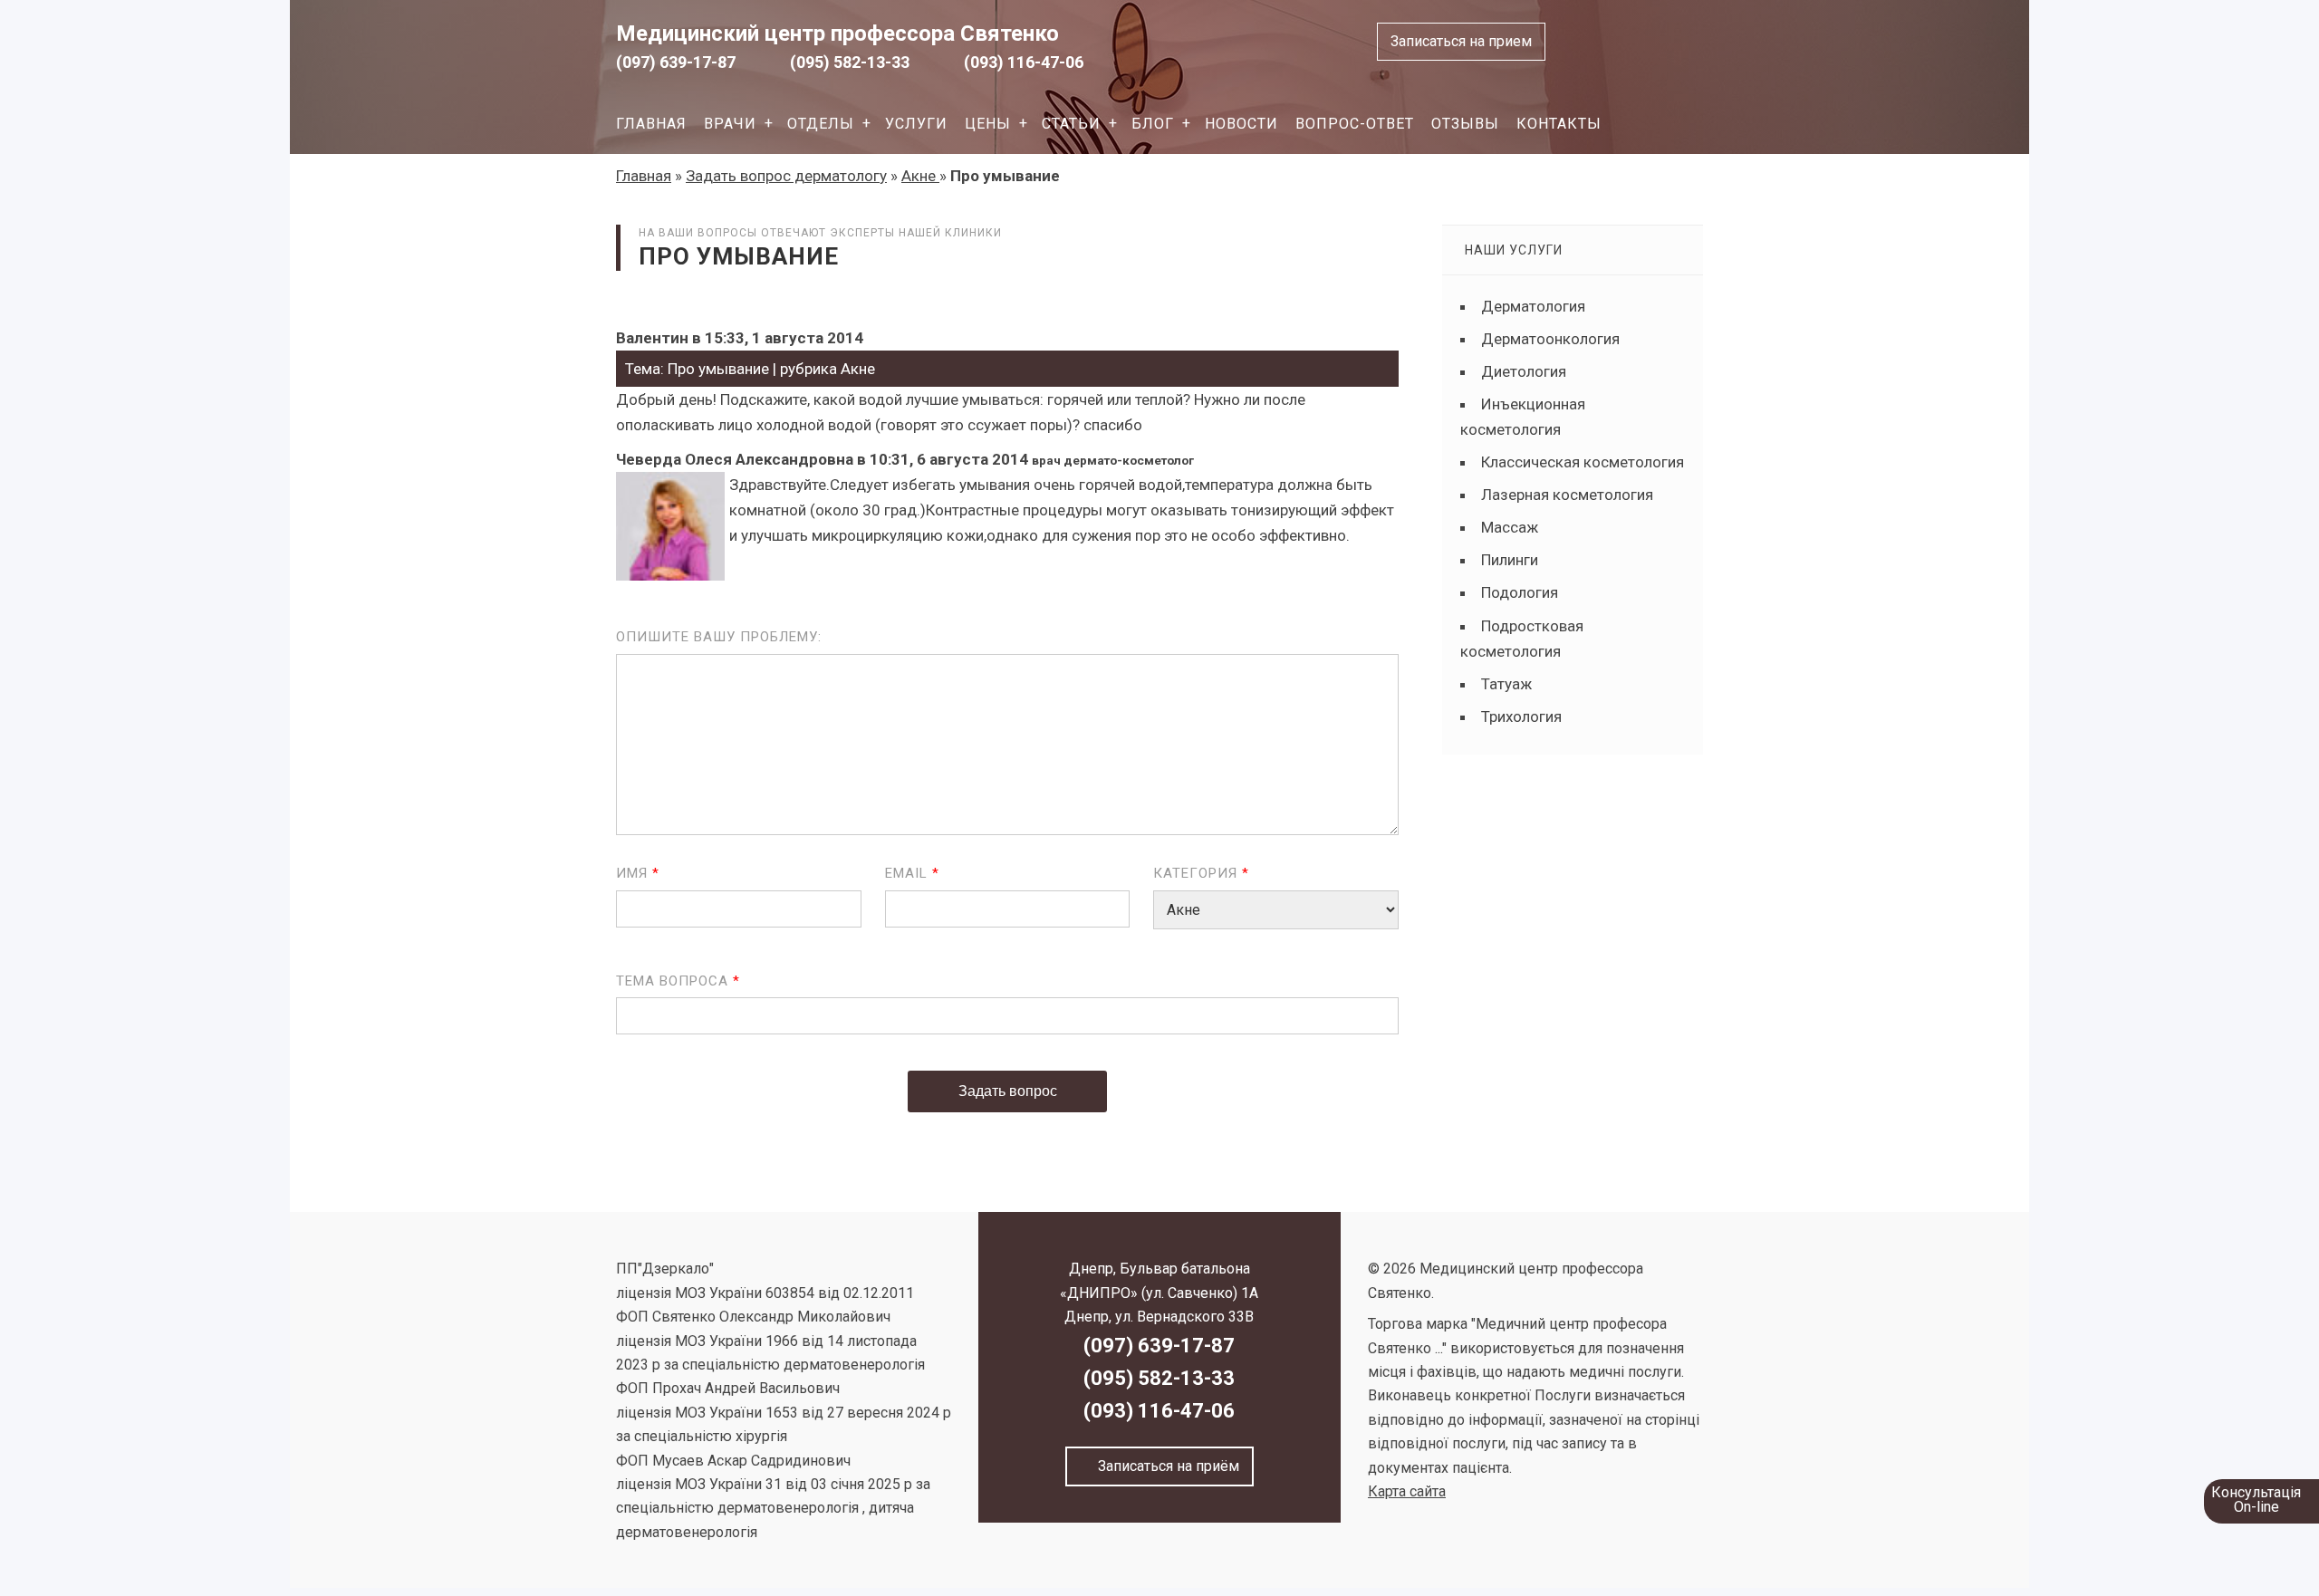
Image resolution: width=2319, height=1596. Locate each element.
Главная (651, 124)
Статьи (1071, 124)
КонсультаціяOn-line (2256, 1500)
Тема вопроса (678, 981)
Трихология (1521, 716)
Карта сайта (1407, 1491)
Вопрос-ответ (1355, 124)
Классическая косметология (1583, 462)
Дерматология (1533, 306)
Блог (1153, 124)
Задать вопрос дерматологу (786, 176)
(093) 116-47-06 (1024, 62)
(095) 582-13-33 (850, 62)
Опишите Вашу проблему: (719, 637)
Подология (1520, 592)
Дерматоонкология (1550, 339)
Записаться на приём (1165, 1466)
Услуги (916, 124)
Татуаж (1506, 684)
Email (912, 873)
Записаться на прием (1461, 41)
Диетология (1524, 371)
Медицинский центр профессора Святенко (837, 34)
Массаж (1510, 527)
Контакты (1559, 124)
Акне (920, 176)
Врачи (730, 124)
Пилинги (1510, 560)
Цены (988, 124)
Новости (1241, 124)
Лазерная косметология (1567, 495)
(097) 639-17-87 (676, 62)
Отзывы (1465, 124)
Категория (1201, 873)
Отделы (821, 124)
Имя (638, 873)
